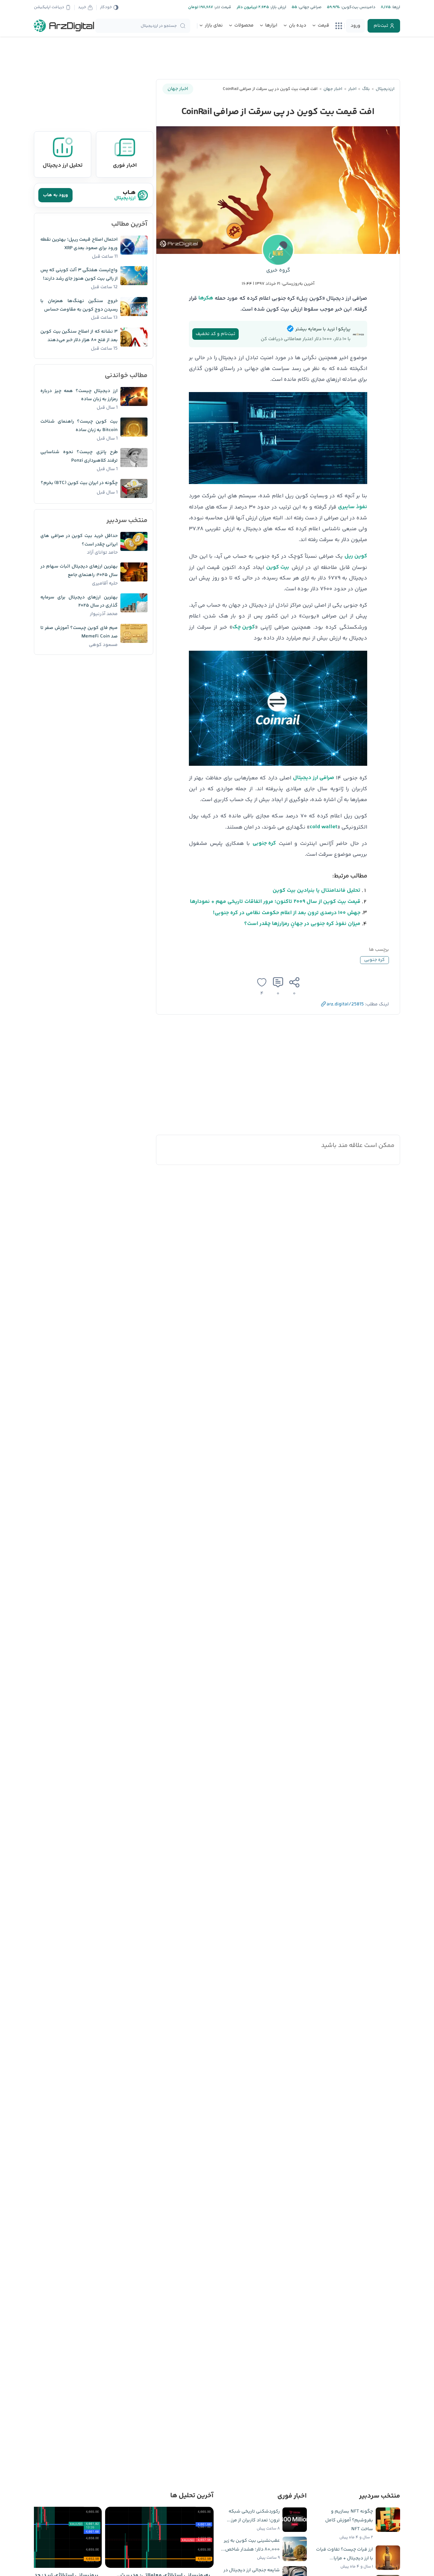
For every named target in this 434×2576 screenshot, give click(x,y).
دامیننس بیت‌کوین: (358, 7)
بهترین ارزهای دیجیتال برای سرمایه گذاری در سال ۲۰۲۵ (79, 602)
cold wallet (323, 827)
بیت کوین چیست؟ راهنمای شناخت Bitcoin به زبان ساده (79, 426)
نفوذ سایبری (353, 507)
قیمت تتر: (222, 7)
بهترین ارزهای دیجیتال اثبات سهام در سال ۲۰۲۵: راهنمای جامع (79, 571)
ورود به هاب (55, 195)
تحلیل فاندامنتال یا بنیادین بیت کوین (317, 891)
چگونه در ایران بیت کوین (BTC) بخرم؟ (79, 483)
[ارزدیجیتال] (64, 26)
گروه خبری (278, 270)
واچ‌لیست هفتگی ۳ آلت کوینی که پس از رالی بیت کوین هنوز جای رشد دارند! (79, 274)
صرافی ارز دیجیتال (314, 778)
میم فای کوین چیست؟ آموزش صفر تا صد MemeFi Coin (79, 632)
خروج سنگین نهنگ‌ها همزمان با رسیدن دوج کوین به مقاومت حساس (79, 305)
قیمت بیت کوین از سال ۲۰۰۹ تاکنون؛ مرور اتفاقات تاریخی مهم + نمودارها (275, 902)
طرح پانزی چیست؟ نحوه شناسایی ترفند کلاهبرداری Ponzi (79, 456)
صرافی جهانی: (309, 7)
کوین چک (244, 627)
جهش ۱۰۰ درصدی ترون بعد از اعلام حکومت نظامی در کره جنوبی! (287, 913)
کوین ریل (356, 556)
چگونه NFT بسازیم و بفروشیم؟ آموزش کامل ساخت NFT (349, 2520)
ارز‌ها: (395, 7)
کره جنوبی (264, 843)
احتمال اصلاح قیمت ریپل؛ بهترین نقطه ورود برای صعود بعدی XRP (79, 244)
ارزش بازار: (278, 7)
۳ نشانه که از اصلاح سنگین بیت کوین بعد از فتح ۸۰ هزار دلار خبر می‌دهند (79, 336)
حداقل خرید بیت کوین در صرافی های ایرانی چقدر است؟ (79, 540)
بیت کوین (278, 567)
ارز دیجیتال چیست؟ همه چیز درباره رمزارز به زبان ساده (79, 395)
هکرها (206, 298)
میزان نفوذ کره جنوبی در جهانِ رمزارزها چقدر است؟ (302, 924)
